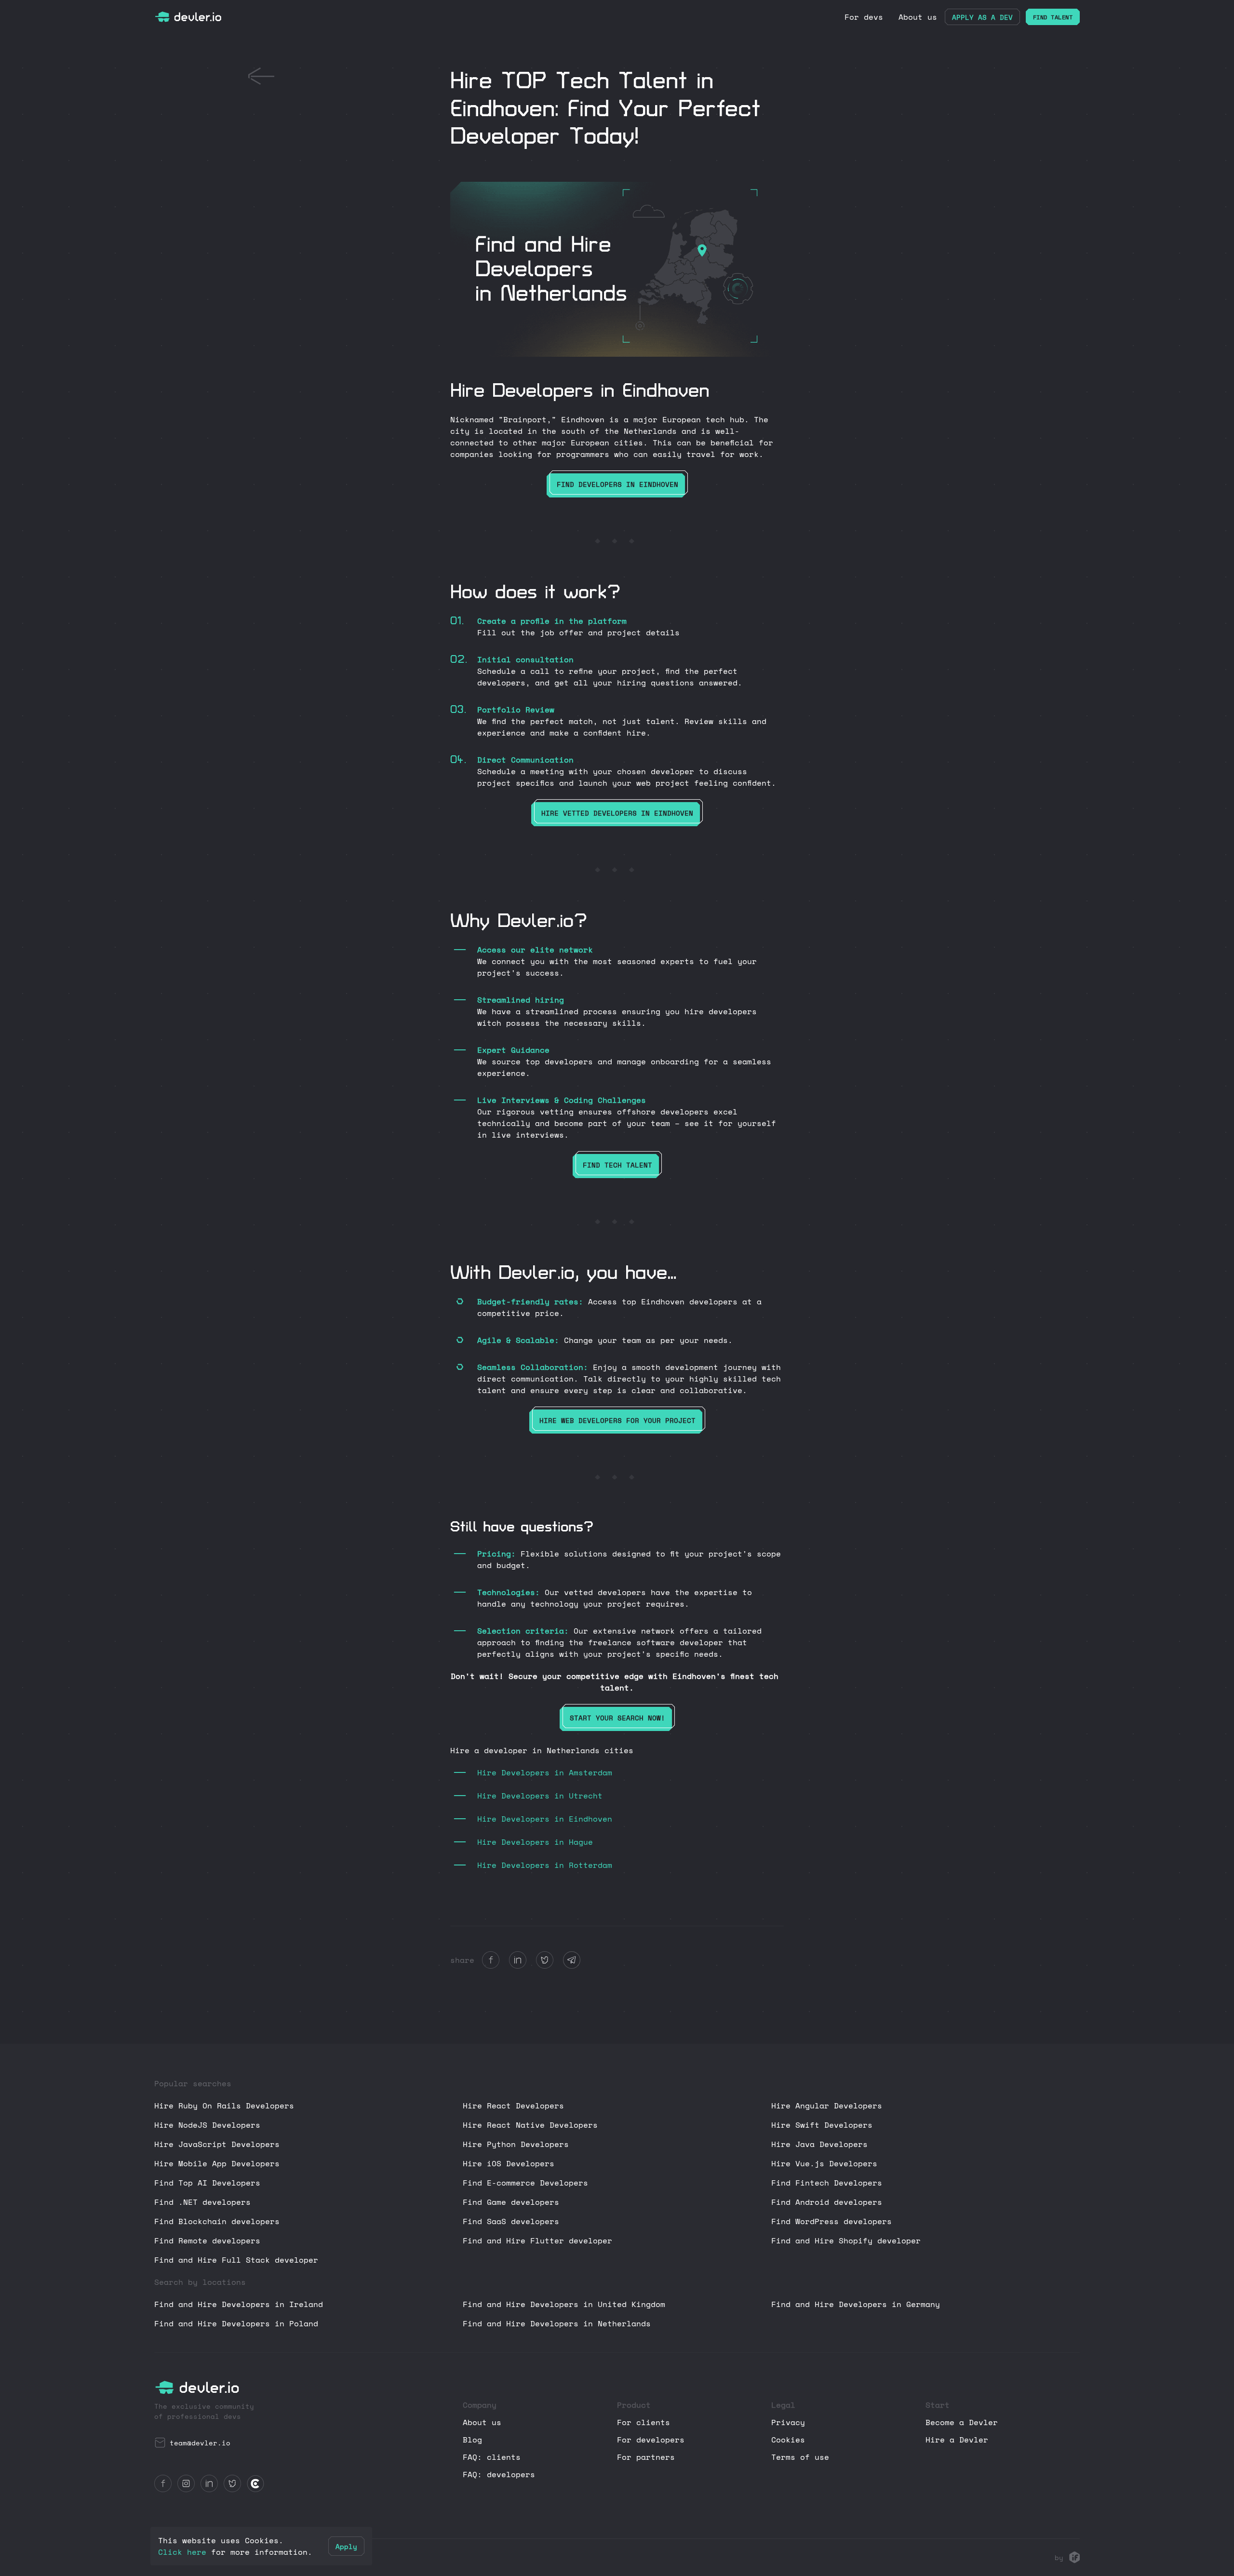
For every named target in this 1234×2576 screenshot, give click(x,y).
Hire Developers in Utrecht (540, 1796)
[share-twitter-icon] (545, 1960)
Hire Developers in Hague (535, 1842)
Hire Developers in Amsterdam (545, 1772)
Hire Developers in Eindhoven (545, 1819)
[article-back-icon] (261, 76)
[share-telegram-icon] (572, 1960)
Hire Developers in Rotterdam (545, 1865)
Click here (182, 2552)
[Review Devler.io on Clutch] (255, 2483)
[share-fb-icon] (491, 1960)
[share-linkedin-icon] (518, 1960)
